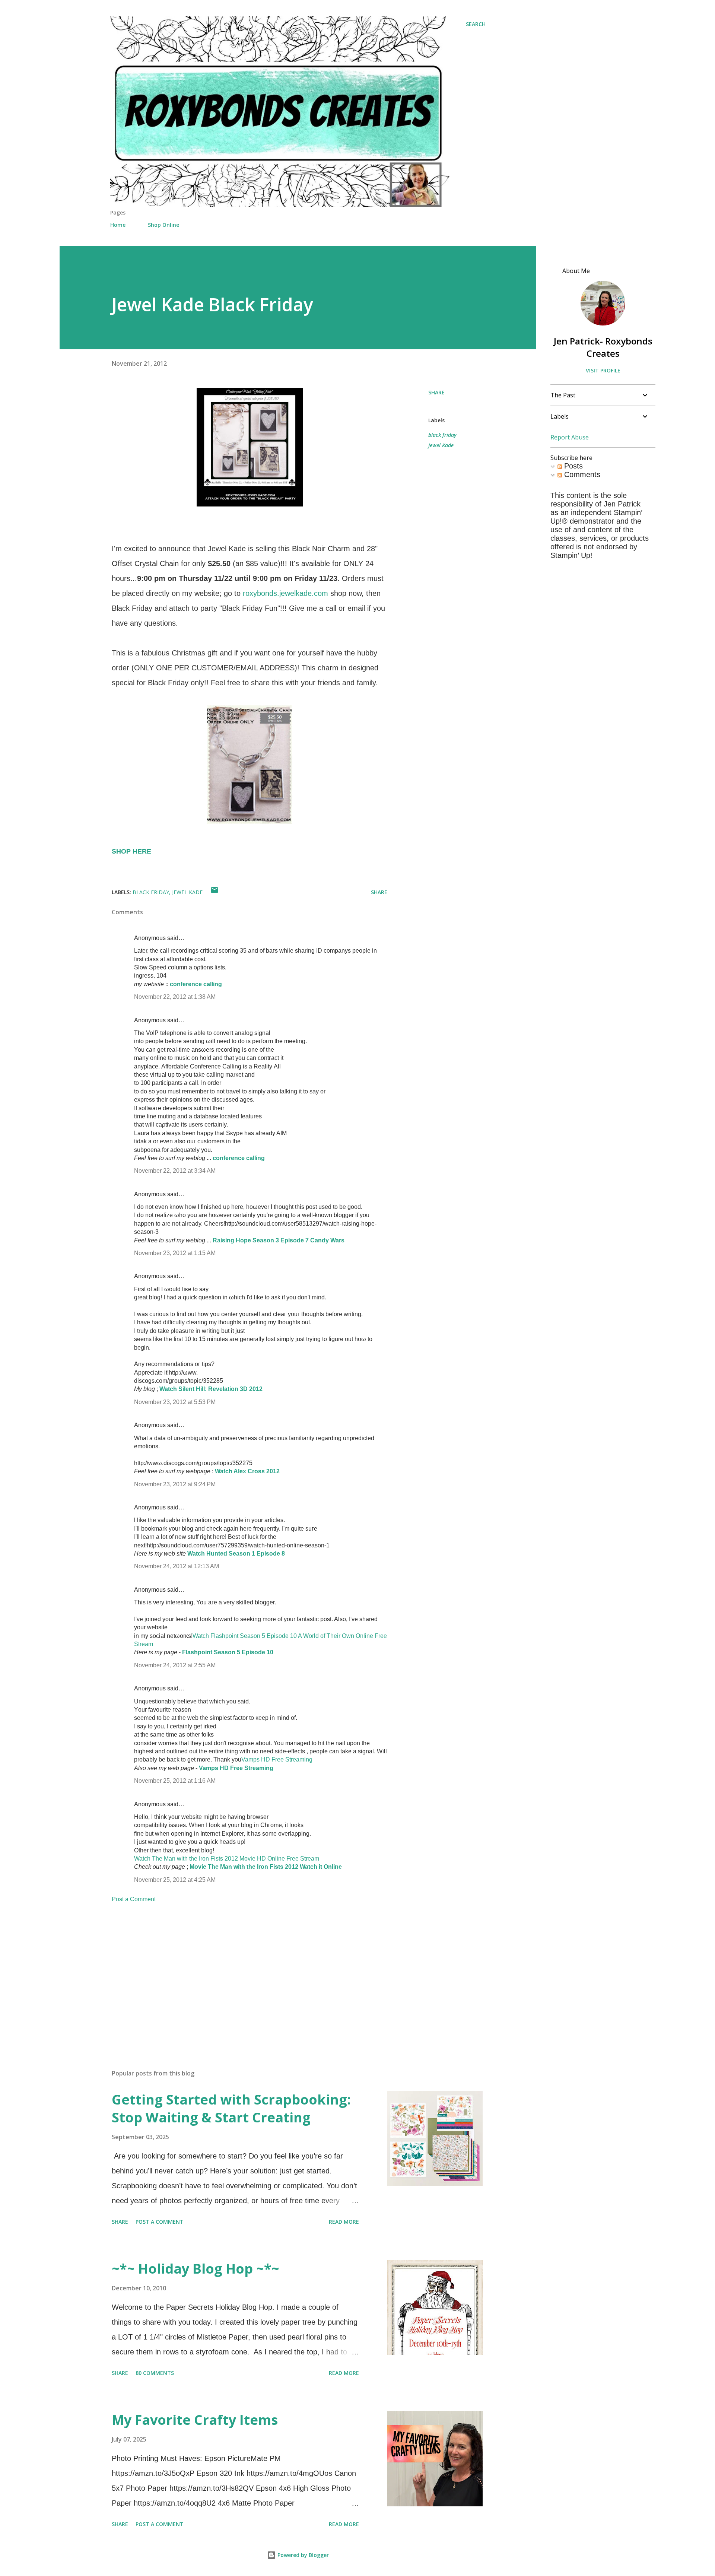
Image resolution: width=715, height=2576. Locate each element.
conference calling (196, 984)
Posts (572, 466)
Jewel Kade (441, 445)
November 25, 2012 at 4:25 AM (175, 1880)
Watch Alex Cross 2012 (247, 1471)
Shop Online (163, 225)
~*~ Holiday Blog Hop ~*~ (196, 2269)
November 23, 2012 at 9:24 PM (175, 1484)
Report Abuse (570, 437)
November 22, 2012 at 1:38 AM (175, 997)
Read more (344, 2222)
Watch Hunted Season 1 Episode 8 (236, 1554)
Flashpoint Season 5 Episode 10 (228, 1652)
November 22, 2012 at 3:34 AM (175, 1171)
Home (118, 225)
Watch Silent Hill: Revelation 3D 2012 (211, 1389)
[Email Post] (214, 892)
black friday (442, 435)
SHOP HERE (131, 851)
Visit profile (603, 370)
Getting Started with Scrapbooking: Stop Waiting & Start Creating (231, 2108)
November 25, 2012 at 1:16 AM (175, 1781)
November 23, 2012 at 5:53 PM (175, 1402)
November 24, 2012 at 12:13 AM (177, 1566)
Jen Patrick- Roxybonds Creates (603, 347)
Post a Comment (134, 1899)
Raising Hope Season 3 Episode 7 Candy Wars (279, 1240)
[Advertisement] (238, 1976)
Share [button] (436, 392)
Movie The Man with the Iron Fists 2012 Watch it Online (266, 1867)
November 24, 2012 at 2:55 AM (175, 1665)
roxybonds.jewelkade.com (285, 593)
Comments (581, 474)
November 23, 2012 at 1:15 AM (175, 1253)
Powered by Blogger (302, 2555)
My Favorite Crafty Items (195, 2420)
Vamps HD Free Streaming (277, 1759)
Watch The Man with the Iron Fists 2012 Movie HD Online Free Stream (227, 1859)
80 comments (155, 2373)
